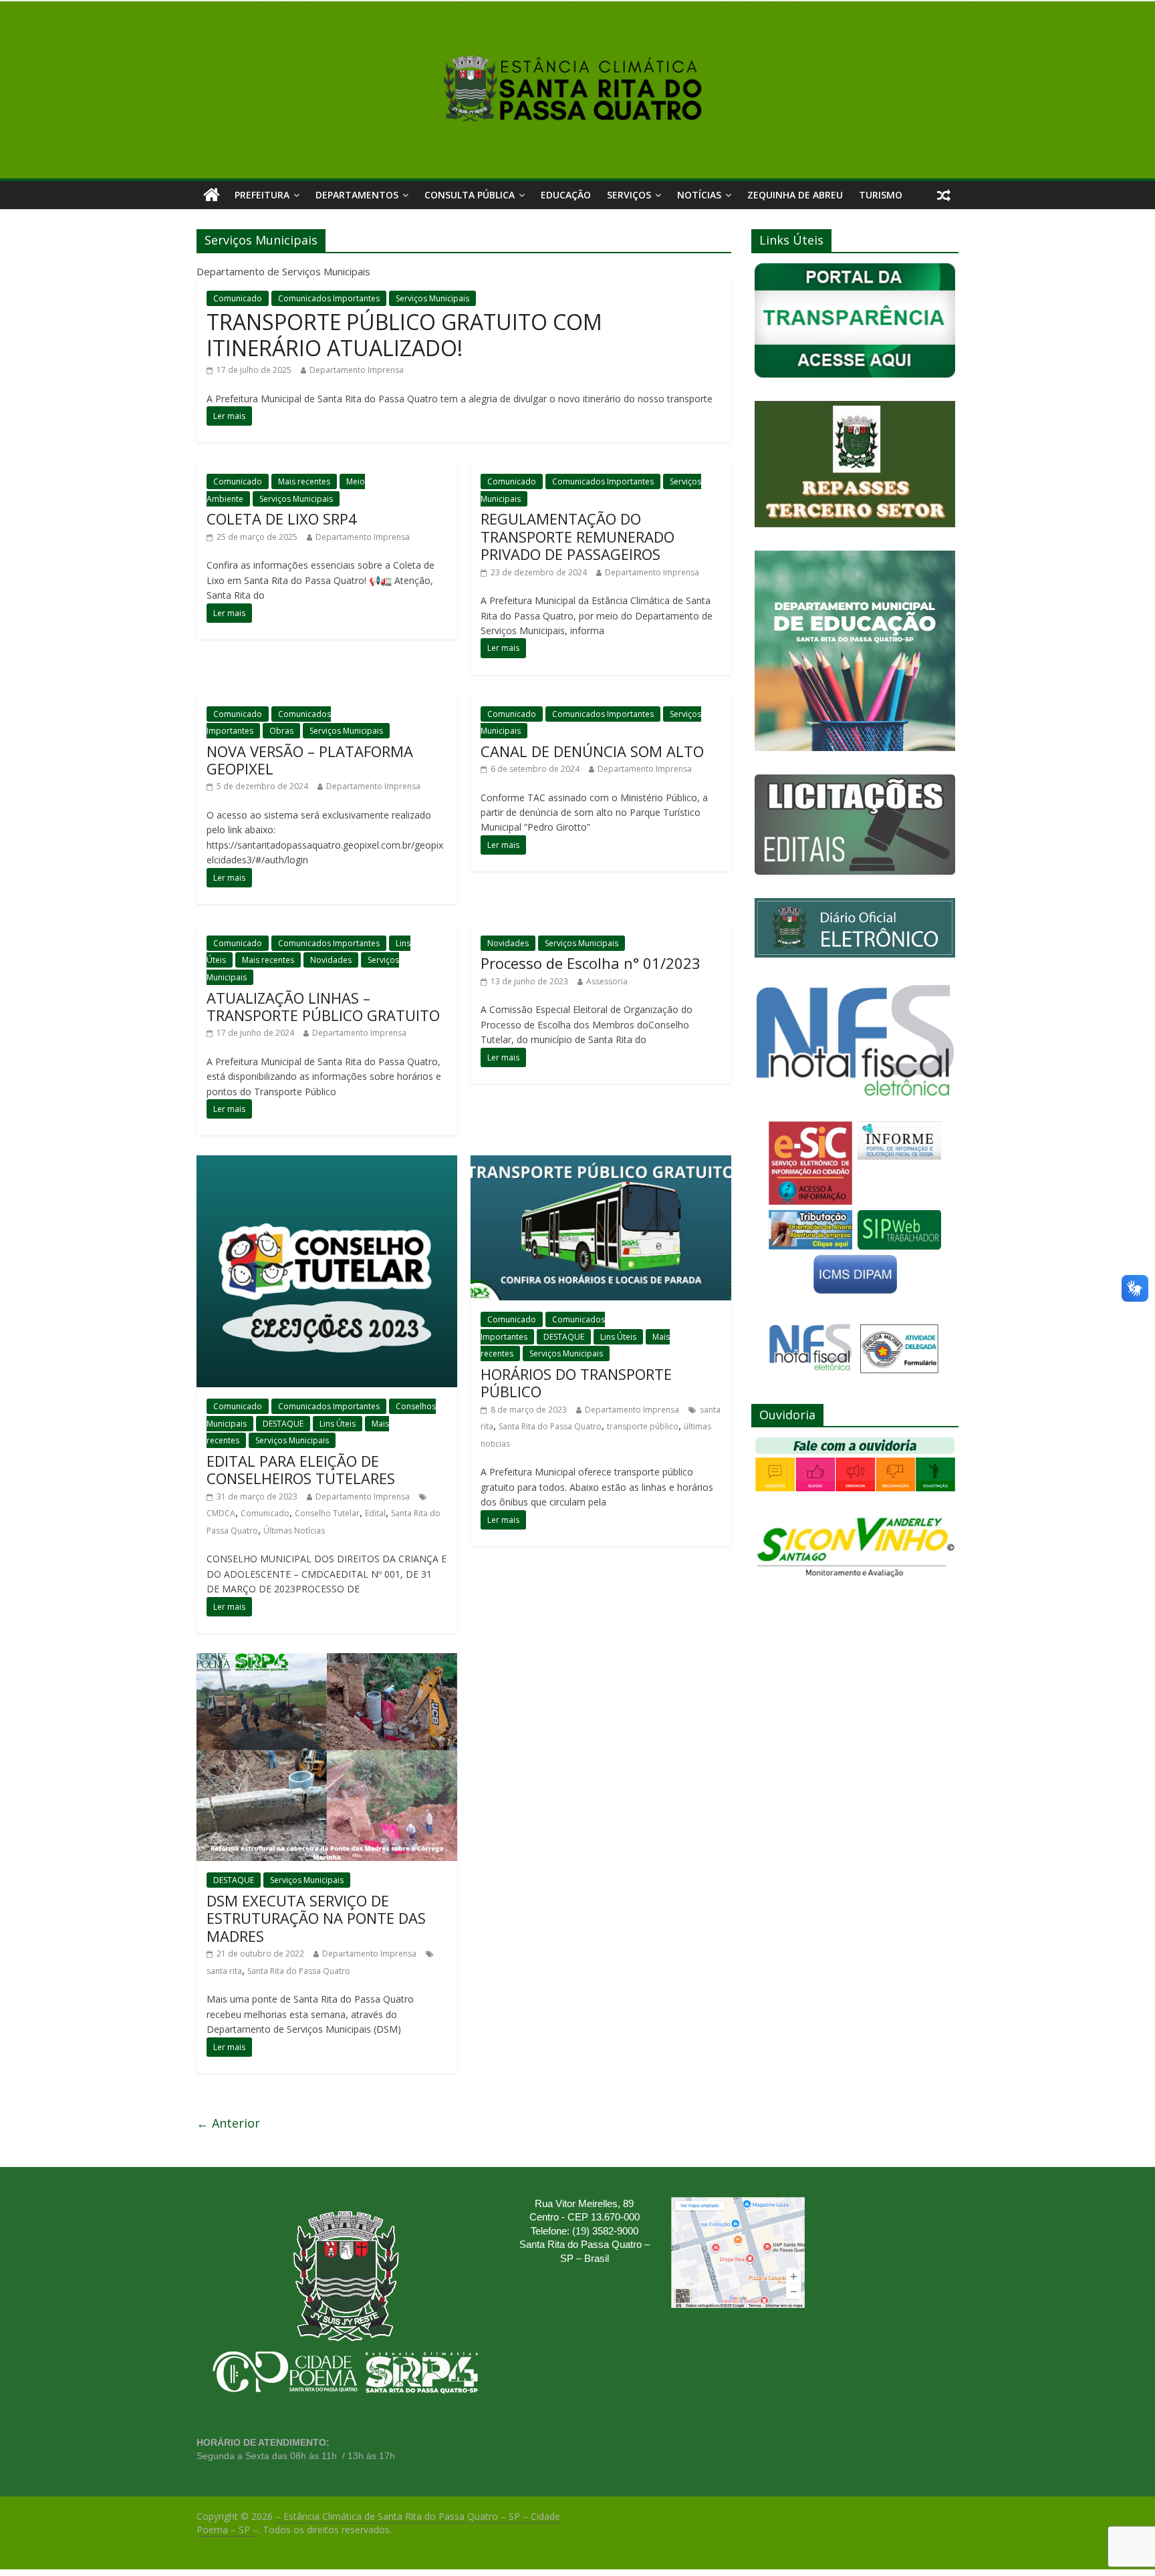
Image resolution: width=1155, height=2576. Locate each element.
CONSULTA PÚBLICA (470, 195)
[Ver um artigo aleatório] (944, 195)
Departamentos (357, 195)
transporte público (643, 1426)
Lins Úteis (338, 1424)
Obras (281, 731)
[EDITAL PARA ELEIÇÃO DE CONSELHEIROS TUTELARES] (327, 1163)
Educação (566, 195)
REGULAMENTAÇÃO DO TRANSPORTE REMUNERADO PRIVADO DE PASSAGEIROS (577, 536)
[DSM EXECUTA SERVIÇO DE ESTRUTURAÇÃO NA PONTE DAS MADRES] (327, 1661)
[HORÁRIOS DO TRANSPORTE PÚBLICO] (601, 1163)
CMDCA (221, 1513)
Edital (375, 1513)
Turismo (881, 195)
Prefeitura (262, 195)
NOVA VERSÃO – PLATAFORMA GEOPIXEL (310, 760)
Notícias (699, 195)
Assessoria (607, 981)
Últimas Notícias (294, 1531)
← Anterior (228, 2123)
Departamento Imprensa (357, 370)
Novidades (331, 960)
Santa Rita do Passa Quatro (550, 1426)
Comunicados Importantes (329, 298)
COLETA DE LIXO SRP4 (282, 519)
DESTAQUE (283, 1424)
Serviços (629, 195)
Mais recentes (304, 481)
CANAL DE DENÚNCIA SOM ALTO (592, 751)
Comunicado (238, 298)
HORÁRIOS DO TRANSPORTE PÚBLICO (576, 1383)
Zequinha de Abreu (795, 195)
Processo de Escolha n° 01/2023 (591, 963)
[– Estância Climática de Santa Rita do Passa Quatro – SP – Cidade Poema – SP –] (212, 195)
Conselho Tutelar (327, 1513)
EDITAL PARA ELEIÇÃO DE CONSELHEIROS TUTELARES (301, 1469)
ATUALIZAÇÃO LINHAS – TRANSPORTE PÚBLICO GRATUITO (323, 1006)
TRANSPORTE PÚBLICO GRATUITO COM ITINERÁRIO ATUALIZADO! (404, 334)
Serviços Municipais (432, 298)
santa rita (224, 1971)
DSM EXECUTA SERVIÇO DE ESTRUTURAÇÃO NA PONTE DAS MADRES (316, 1918)
